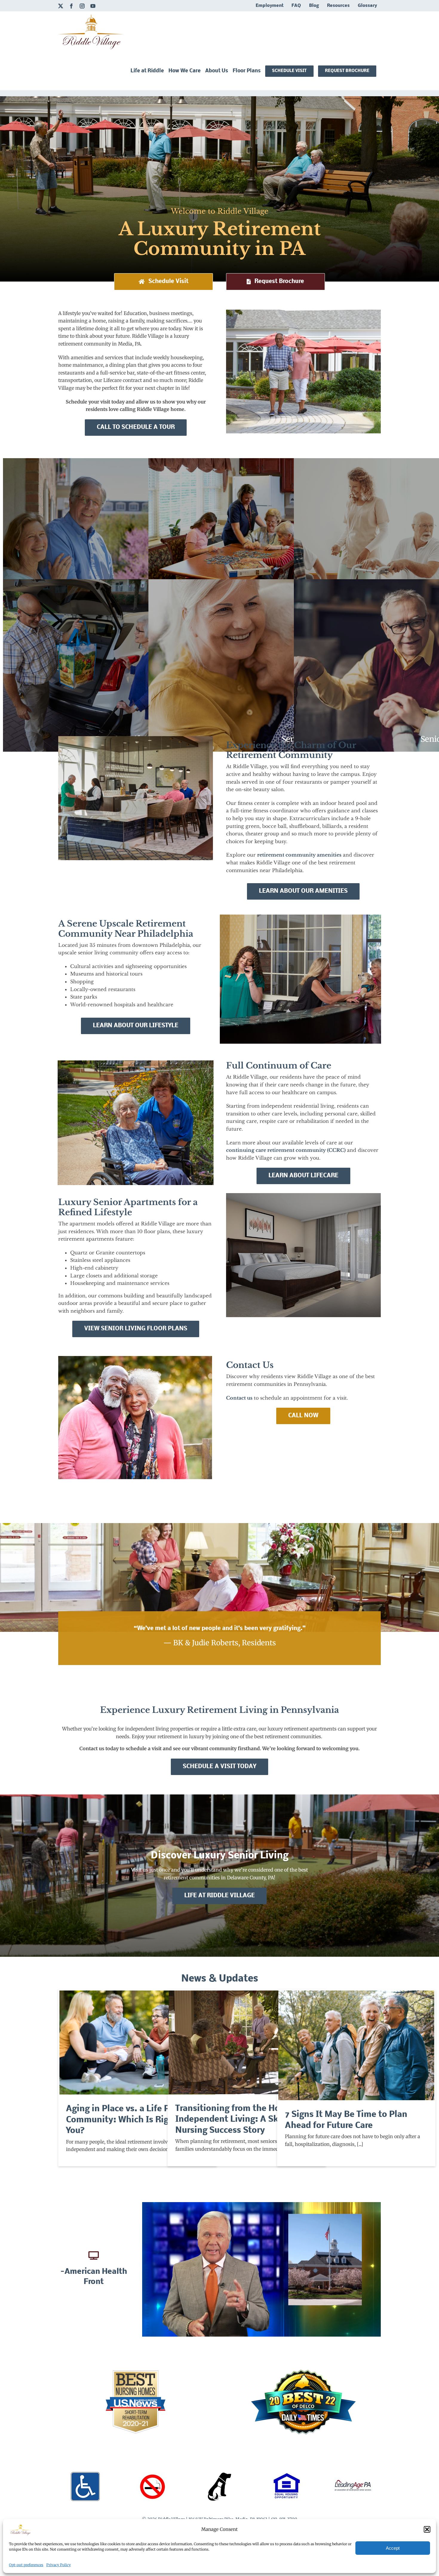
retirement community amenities (299, 855)
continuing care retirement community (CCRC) (286, 1150)
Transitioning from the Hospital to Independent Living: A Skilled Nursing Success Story (247, 2042)
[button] (427, 2529)
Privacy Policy (59, 2565)
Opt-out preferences (26, 2565)
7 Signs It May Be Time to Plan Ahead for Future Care (356, 2045)
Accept (393, 2548)
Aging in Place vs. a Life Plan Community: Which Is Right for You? (137, 2043)
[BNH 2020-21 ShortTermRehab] (136, 2373)
